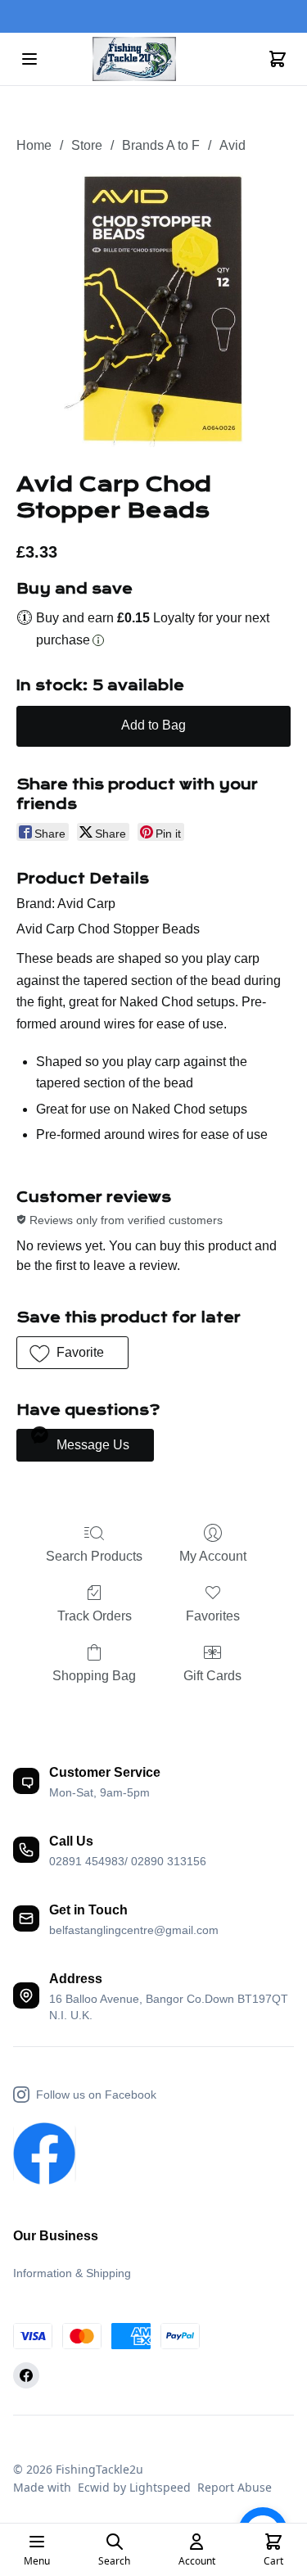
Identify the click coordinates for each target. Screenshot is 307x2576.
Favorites (213, 1616)
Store (87, 145)
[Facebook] (26, 2375)
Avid (233, 145)
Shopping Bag (94, 1676)
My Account (213, 1556)
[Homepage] (154, 59)
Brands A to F (161, 145)
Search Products (94, 1556)
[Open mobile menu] (29, 59)
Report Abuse (235, 2487)
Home (34, 145)
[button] (72, 1353)
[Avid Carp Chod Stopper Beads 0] (153, 310)
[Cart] (278, 59)
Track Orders (95, 1616)
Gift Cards (212, 1676)
